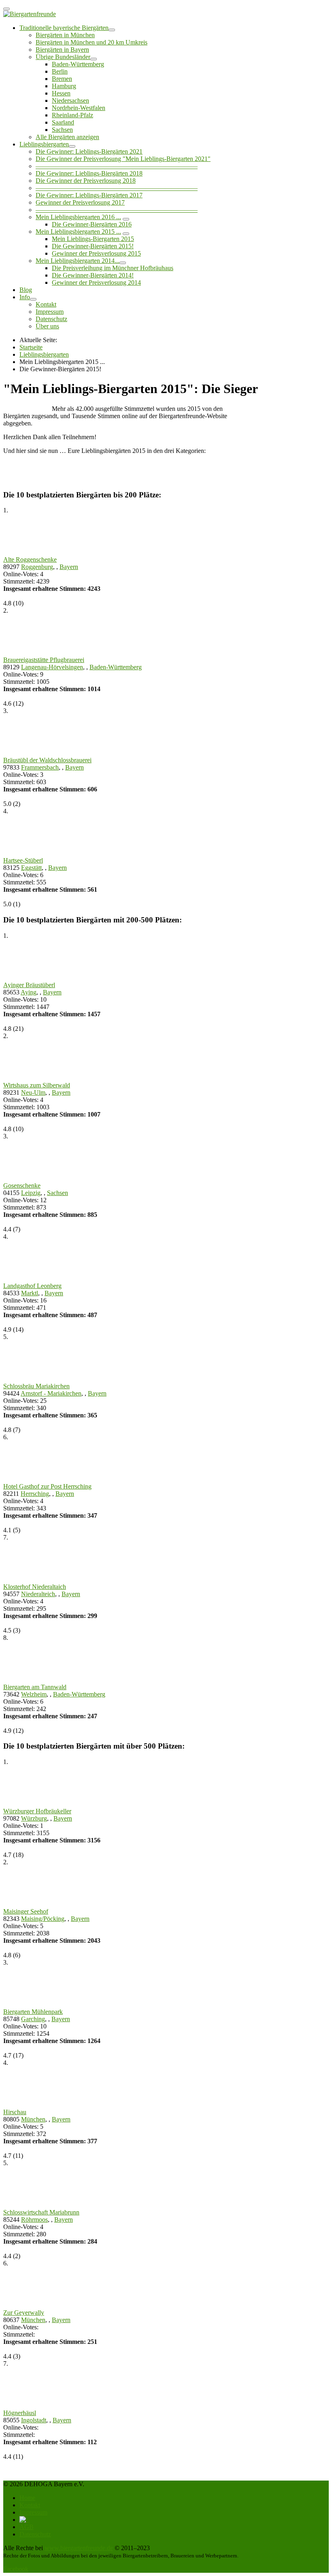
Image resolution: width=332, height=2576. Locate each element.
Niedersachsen (70, 100)
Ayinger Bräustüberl (29, 985)
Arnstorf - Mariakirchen (51, 1393)
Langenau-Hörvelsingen (52, 667)
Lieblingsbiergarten (44, 144)
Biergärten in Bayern (62, 50)
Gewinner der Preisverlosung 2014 (96, 282)
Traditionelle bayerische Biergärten (64, 28)
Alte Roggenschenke (30, 559)
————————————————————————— (117, 166)
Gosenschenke (22, 1185)
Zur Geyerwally (24, 2313)
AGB (27, 2527)
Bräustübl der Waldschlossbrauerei (47, 760)
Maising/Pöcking (43, 1919)
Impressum (50, 312)
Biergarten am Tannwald (35, 1687)
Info (25, 297)
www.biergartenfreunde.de (79, 2548)
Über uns (47, 326)
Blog (26, 290)
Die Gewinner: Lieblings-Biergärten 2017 (89, 195)
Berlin (60, 71)
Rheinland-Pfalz (72, 115)
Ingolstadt (34, 2420)
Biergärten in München (65, 35)
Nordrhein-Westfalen (79, 108)
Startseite (31, 347)
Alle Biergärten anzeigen (67, 137)
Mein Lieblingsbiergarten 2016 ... (78, 217)
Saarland (63, 122)
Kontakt (46, 304)
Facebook (16, 2569)
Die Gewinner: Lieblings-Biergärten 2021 (89, 151)
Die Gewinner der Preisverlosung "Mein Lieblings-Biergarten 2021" (123, 159)
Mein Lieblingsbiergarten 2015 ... (78, 232)
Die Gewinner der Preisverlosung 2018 (86, 181)
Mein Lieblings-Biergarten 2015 (93, 239)
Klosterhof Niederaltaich (35, 1587)
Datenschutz (51, 319)
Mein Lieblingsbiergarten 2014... (78, 261)
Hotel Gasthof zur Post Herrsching (47, 1486)
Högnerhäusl (20, 2413)
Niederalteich (38, 1594)
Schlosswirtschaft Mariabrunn (41, 2212)
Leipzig (31, 1193)
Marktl (30, 1293)
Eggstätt (31, 868)
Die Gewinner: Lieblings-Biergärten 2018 (89, 173)
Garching (33, 2019)
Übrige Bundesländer (63, 57)
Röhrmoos (34, 2220)
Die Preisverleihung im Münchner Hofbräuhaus (113, 268)
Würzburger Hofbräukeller (37, 1811)
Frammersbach (40, 767)
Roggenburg (37, 567)
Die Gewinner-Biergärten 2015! (93, 246)
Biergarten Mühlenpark (33, 2012)
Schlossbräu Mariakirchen (36, 1386)
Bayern (69, 567)
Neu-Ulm (33, 1092)
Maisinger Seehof (26, 1911)
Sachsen (62, 130)
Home (27, 2498)
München (33, 2119)
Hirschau (15, 2112)
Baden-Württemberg (78, 64)
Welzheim (34, 1694)
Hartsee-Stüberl (23, 860)
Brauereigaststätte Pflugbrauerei (44, 660)
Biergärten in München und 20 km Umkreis (92, 42)
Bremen (62, 79)
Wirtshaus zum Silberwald (37, 1085)
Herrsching (35, 1494)
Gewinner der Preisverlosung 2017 (80, 202)
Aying (29, 992)
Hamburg (64, 86)
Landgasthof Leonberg (32, 1286)
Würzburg (34, 1818)
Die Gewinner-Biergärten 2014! (93, 275)
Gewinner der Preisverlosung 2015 (96, 253)
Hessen (61, 93)
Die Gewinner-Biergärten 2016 (92, 224)
